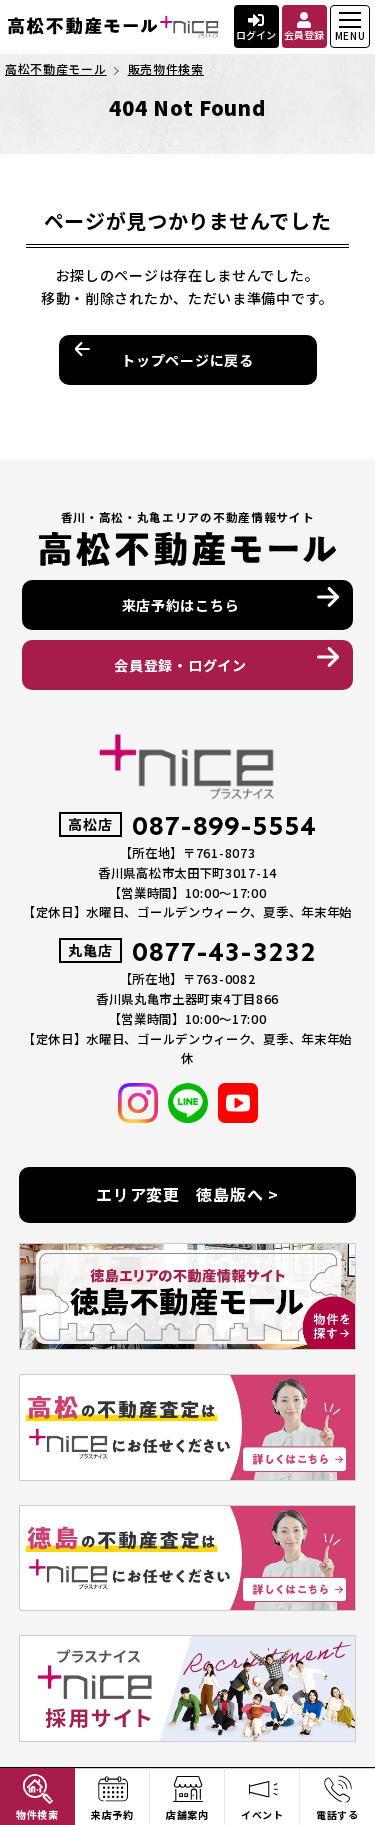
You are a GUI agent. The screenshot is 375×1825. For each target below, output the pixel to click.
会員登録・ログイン (180, 665)
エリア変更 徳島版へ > (187, 1194)
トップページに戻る (187, 360)
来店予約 (112, 1814)
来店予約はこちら (181, 605)
